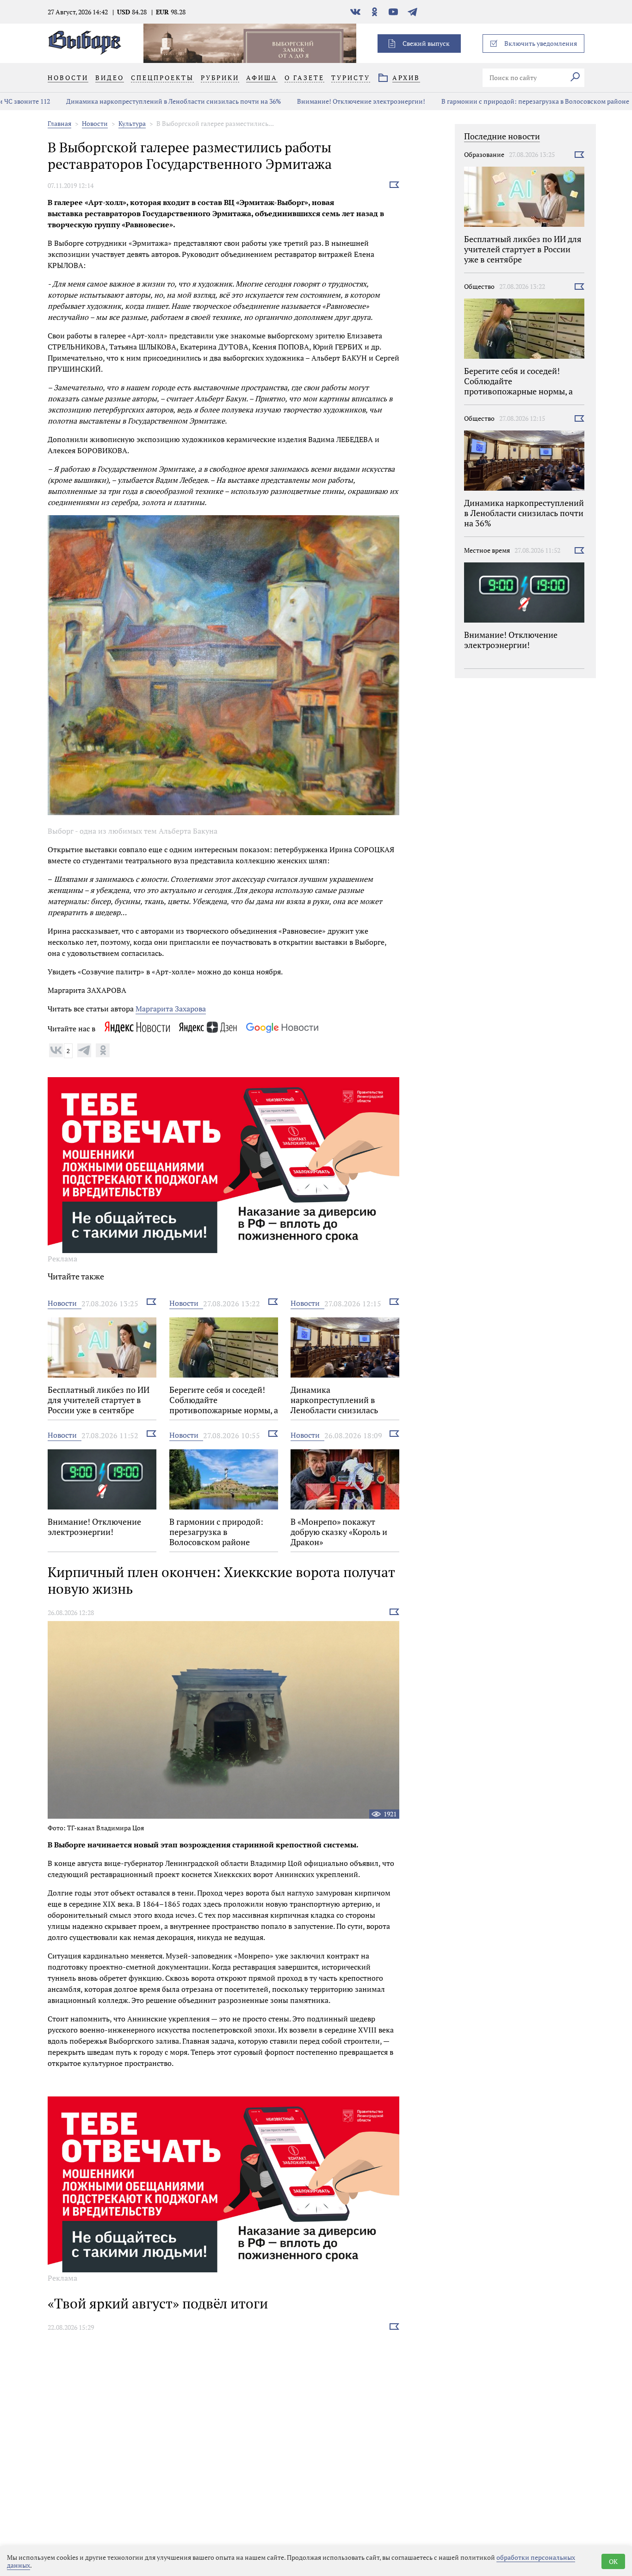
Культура (132, 123)
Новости (95, 123)
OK (613, 2561)
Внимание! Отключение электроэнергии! (311, 101)
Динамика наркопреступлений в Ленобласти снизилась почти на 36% (124, 101)
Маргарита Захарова (171, 1009)
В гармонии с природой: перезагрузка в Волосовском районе (485, 101)
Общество (479, 286)
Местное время (487, 550)
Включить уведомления (541, 43)
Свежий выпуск (426, 43)
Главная (59, 123)
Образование (484, 154)
